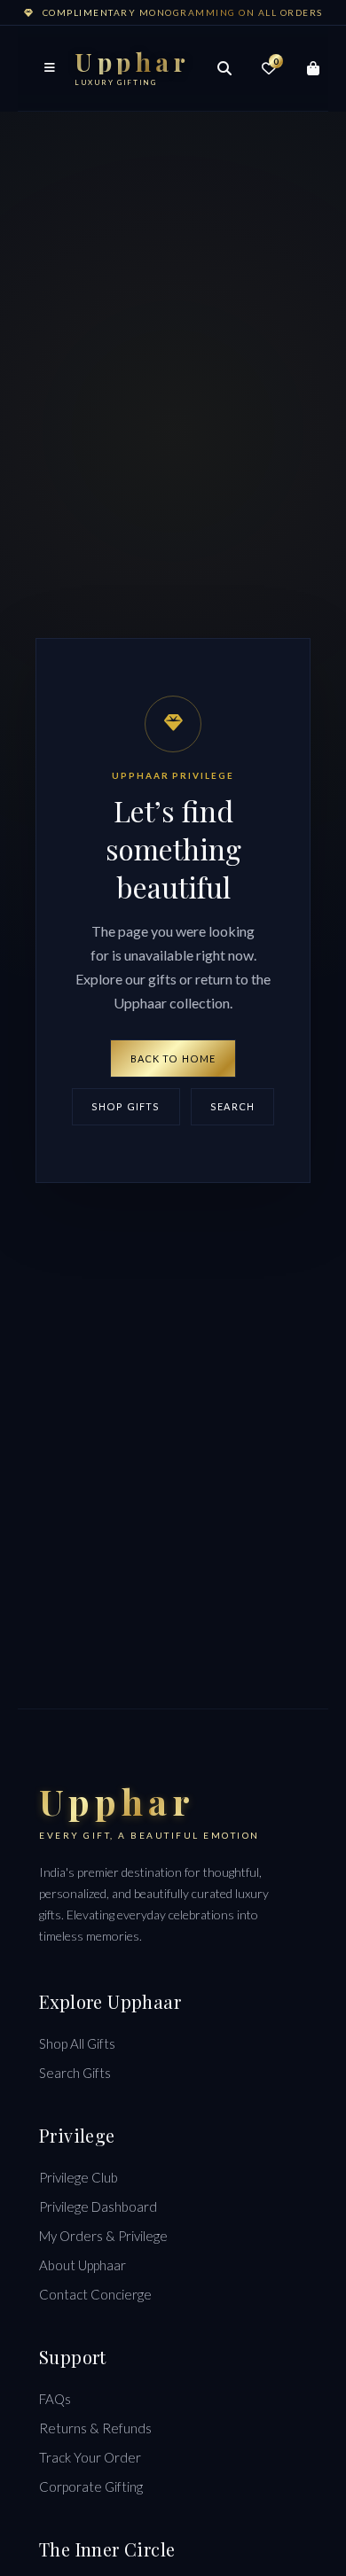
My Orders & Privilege (103, 2236)
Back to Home (173, 1058)
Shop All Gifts (77, 2043)
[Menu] (50, 68)
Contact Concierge (95, 2294)
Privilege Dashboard (98, 2206)
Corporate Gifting (91, 2487)
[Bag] (313, 68)
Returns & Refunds (95, 2428)
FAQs (55, 2399)
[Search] (224, 68)
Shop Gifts (126, 1106)
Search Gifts (75, 2073)
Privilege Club (79, 2177)
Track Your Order (90, 2457)
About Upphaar (83, 2265)
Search (232, 1106)
